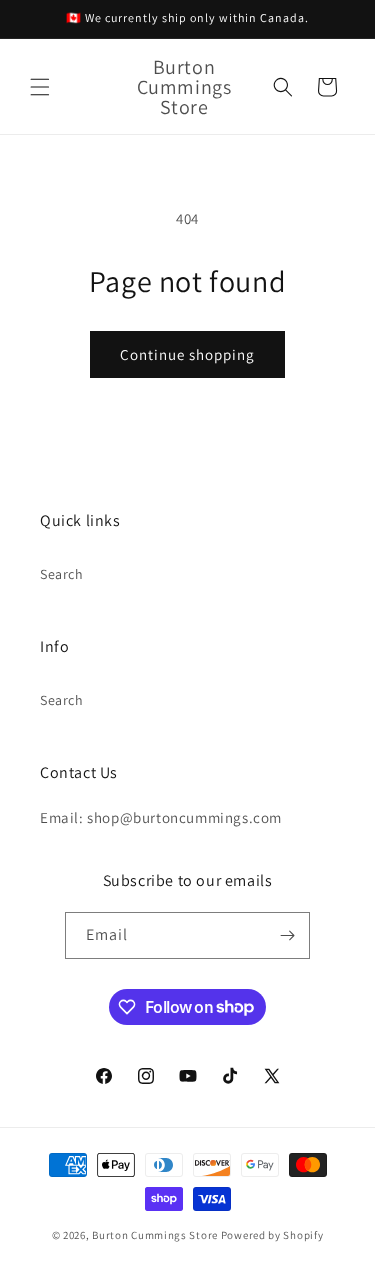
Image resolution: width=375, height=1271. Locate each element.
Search (62, 574)
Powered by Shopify (272, 1235)
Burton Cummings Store (155, 1235)
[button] (40, 87)
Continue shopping (187, 354)
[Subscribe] (287, 935)
